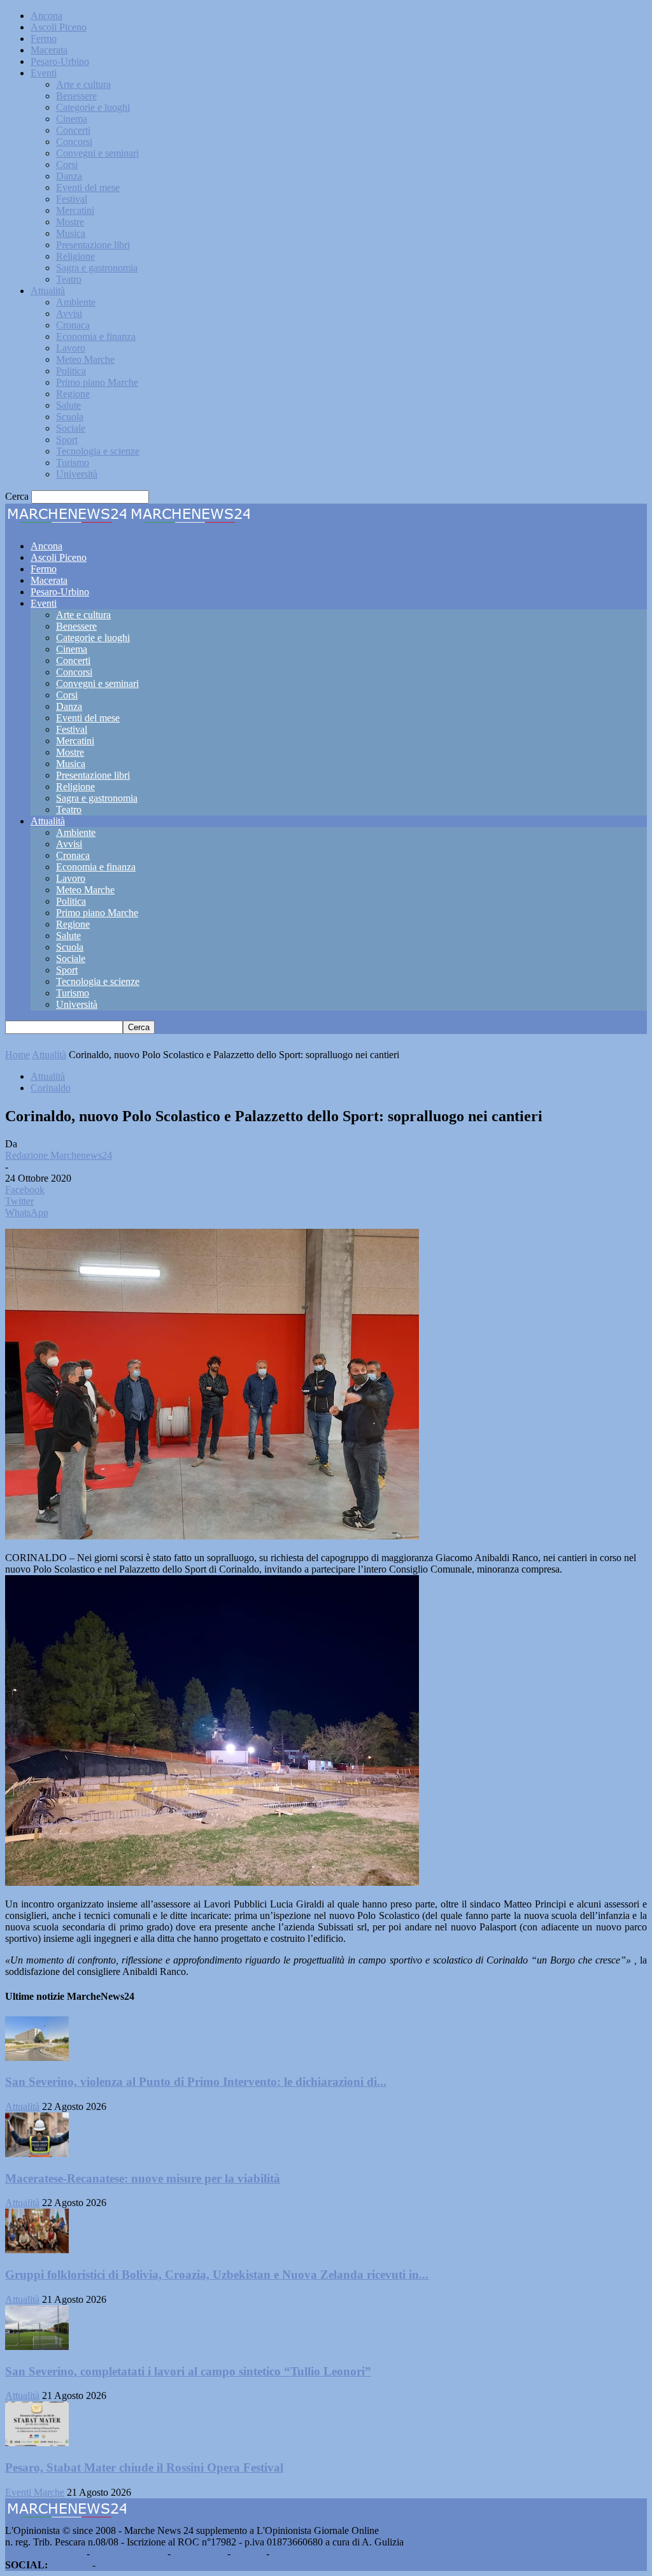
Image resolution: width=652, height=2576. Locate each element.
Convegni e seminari (97, 153)
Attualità (48, 291)
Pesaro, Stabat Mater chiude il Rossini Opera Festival (144, 2467)
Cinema (72, 119)
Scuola (70, 417)
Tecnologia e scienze (98, 451)
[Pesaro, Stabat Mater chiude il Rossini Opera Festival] (37, 2443)
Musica (71, 233)
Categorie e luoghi (93, 107)
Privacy (248, 2553)
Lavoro (71, 348)
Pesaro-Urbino (60, 61)
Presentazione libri (93, 245)
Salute (68, 405)
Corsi (67, 165)
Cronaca (73, 325)
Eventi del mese (88, 188)
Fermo (44, 39)
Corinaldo (51, 1088)
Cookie (287, 2553)
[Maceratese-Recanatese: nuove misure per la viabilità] (37, 2154)
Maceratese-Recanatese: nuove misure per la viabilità (143, 2178)
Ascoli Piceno (59, 27)
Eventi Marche (35, 2492)
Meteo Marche (85, 359)
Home (18, 1055)
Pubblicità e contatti (45, 2553)
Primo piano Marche (97, 382)
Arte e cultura (83, 84)
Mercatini (75, 210)
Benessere (76, 96)
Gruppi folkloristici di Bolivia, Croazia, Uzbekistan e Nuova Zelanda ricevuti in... (217, 2275)
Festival (72, 199)
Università (77, 474)
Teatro (69, 279)
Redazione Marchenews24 (59, 1155)
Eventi (44, 73)
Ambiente (76, 302)
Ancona (46, 16)
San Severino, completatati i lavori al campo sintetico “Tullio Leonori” (188, 2371)
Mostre (70, 222)
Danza (69, 176)
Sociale (71, 428)
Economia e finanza (96, 336)
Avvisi (69, 314)
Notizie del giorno (129, 2553)
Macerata (49, 50)
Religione (75, 256)
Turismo (73, 463)
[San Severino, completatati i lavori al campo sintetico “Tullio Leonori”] (37, 2346)
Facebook (70, 2565)
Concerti (73, 130)
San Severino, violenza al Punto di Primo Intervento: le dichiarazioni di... (196, 2082)
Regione (73, 394)
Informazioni (199, 2553)
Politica (71, 371)
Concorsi (74, 142)
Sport (67, 440)
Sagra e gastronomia (97, 268)
